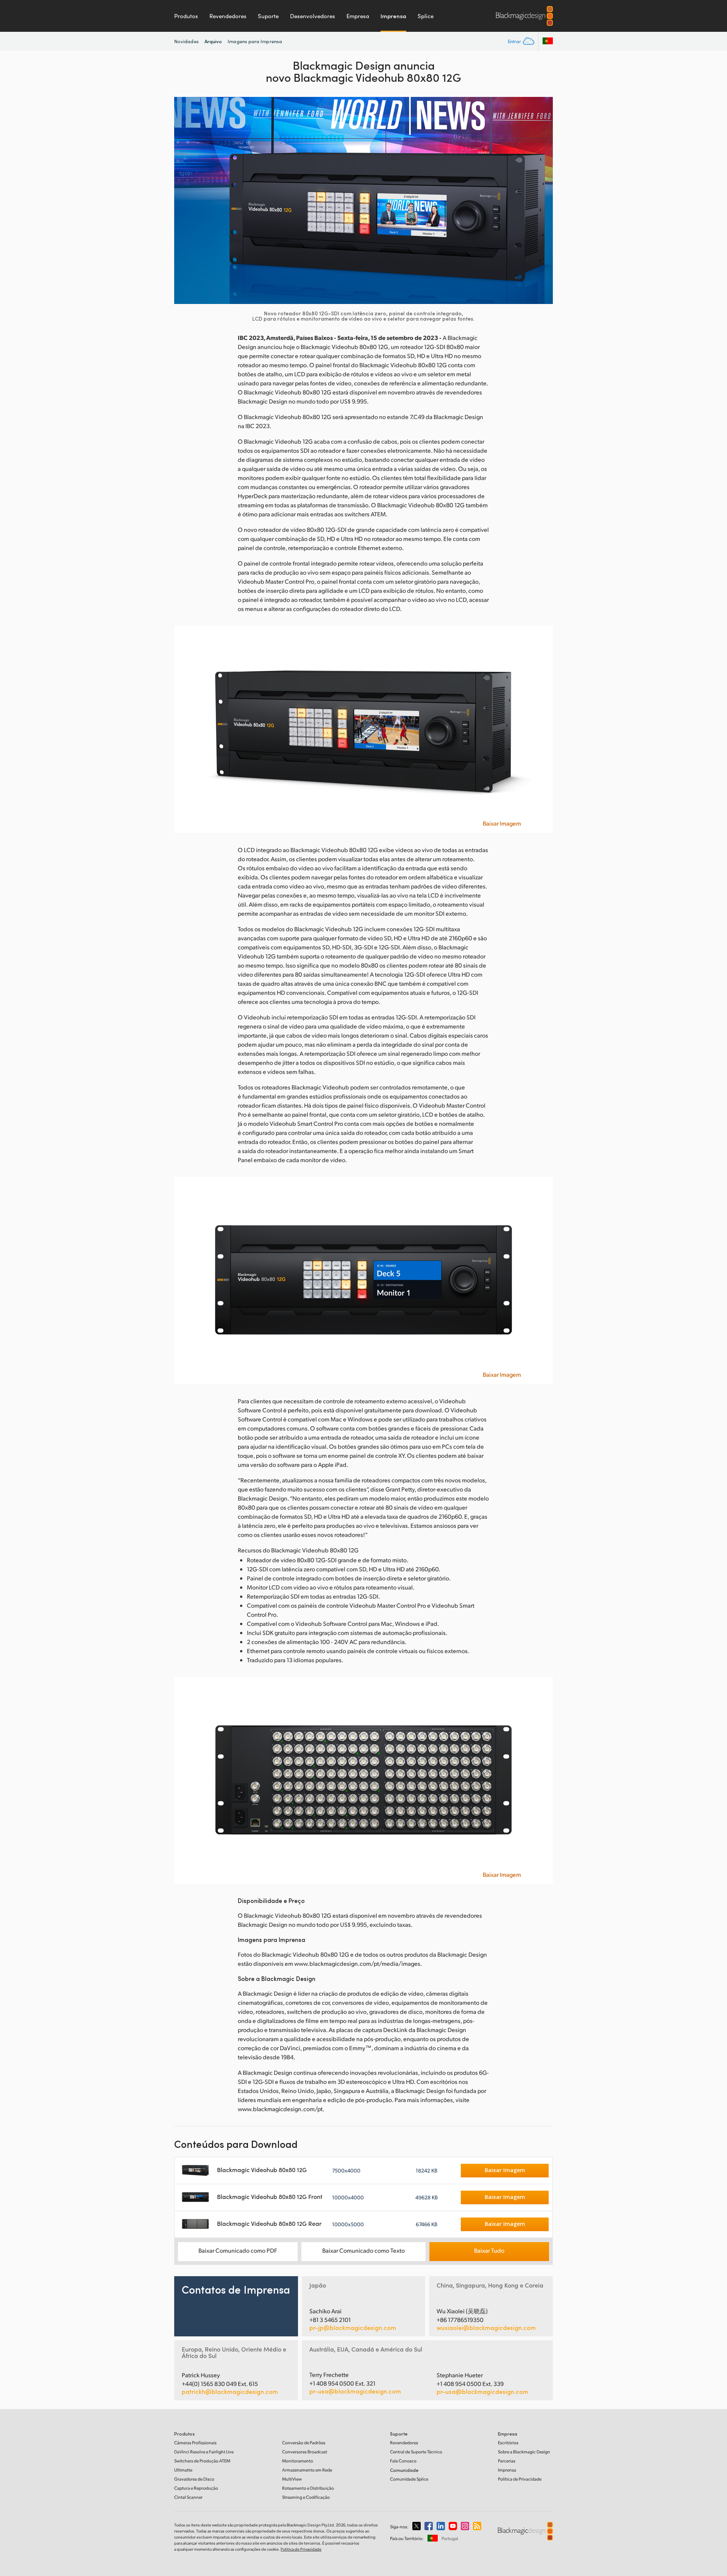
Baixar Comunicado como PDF (238, 2250)
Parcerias (507, 2461)
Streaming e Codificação (306, 2497)
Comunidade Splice (409, 2479)
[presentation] (185, 200)
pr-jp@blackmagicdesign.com (353, 2328)
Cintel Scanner (188, 2497)
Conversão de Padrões (304, 2443)
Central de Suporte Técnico (416, 2452)
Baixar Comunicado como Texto (363, 2250)
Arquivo (213, 41)
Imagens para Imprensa (255, 41)
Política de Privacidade (520, 2479)
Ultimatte (183, 2470)
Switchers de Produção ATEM (202, 2461)
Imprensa (393, 16)
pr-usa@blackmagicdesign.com (355, 2391)
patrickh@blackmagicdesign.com (230, 2392)
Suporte (268, 16)
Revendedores (228, 16)
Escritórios (508, 2443)
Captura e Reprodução (196, 2488)
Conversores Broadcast (305, 2452)
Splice (426, 16)
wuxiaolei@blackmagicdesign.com (486, 2328)
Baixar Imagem (502, 823)
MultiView (292, 2479)
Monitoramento (298, 2461)
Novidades (186, 41)
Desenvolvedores (313, 16)
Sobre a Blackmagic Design (524, 2452)
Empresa (358, 16)
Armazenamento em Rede (307, 2470)
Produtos (186, 16)
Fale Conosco (403, 2461)
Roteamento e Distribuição (308, 2488)
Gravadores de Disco (194, 2479)
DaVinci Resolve (204, 2452)
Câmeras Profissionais (195, 2443)
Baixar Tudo (489, 2250)
